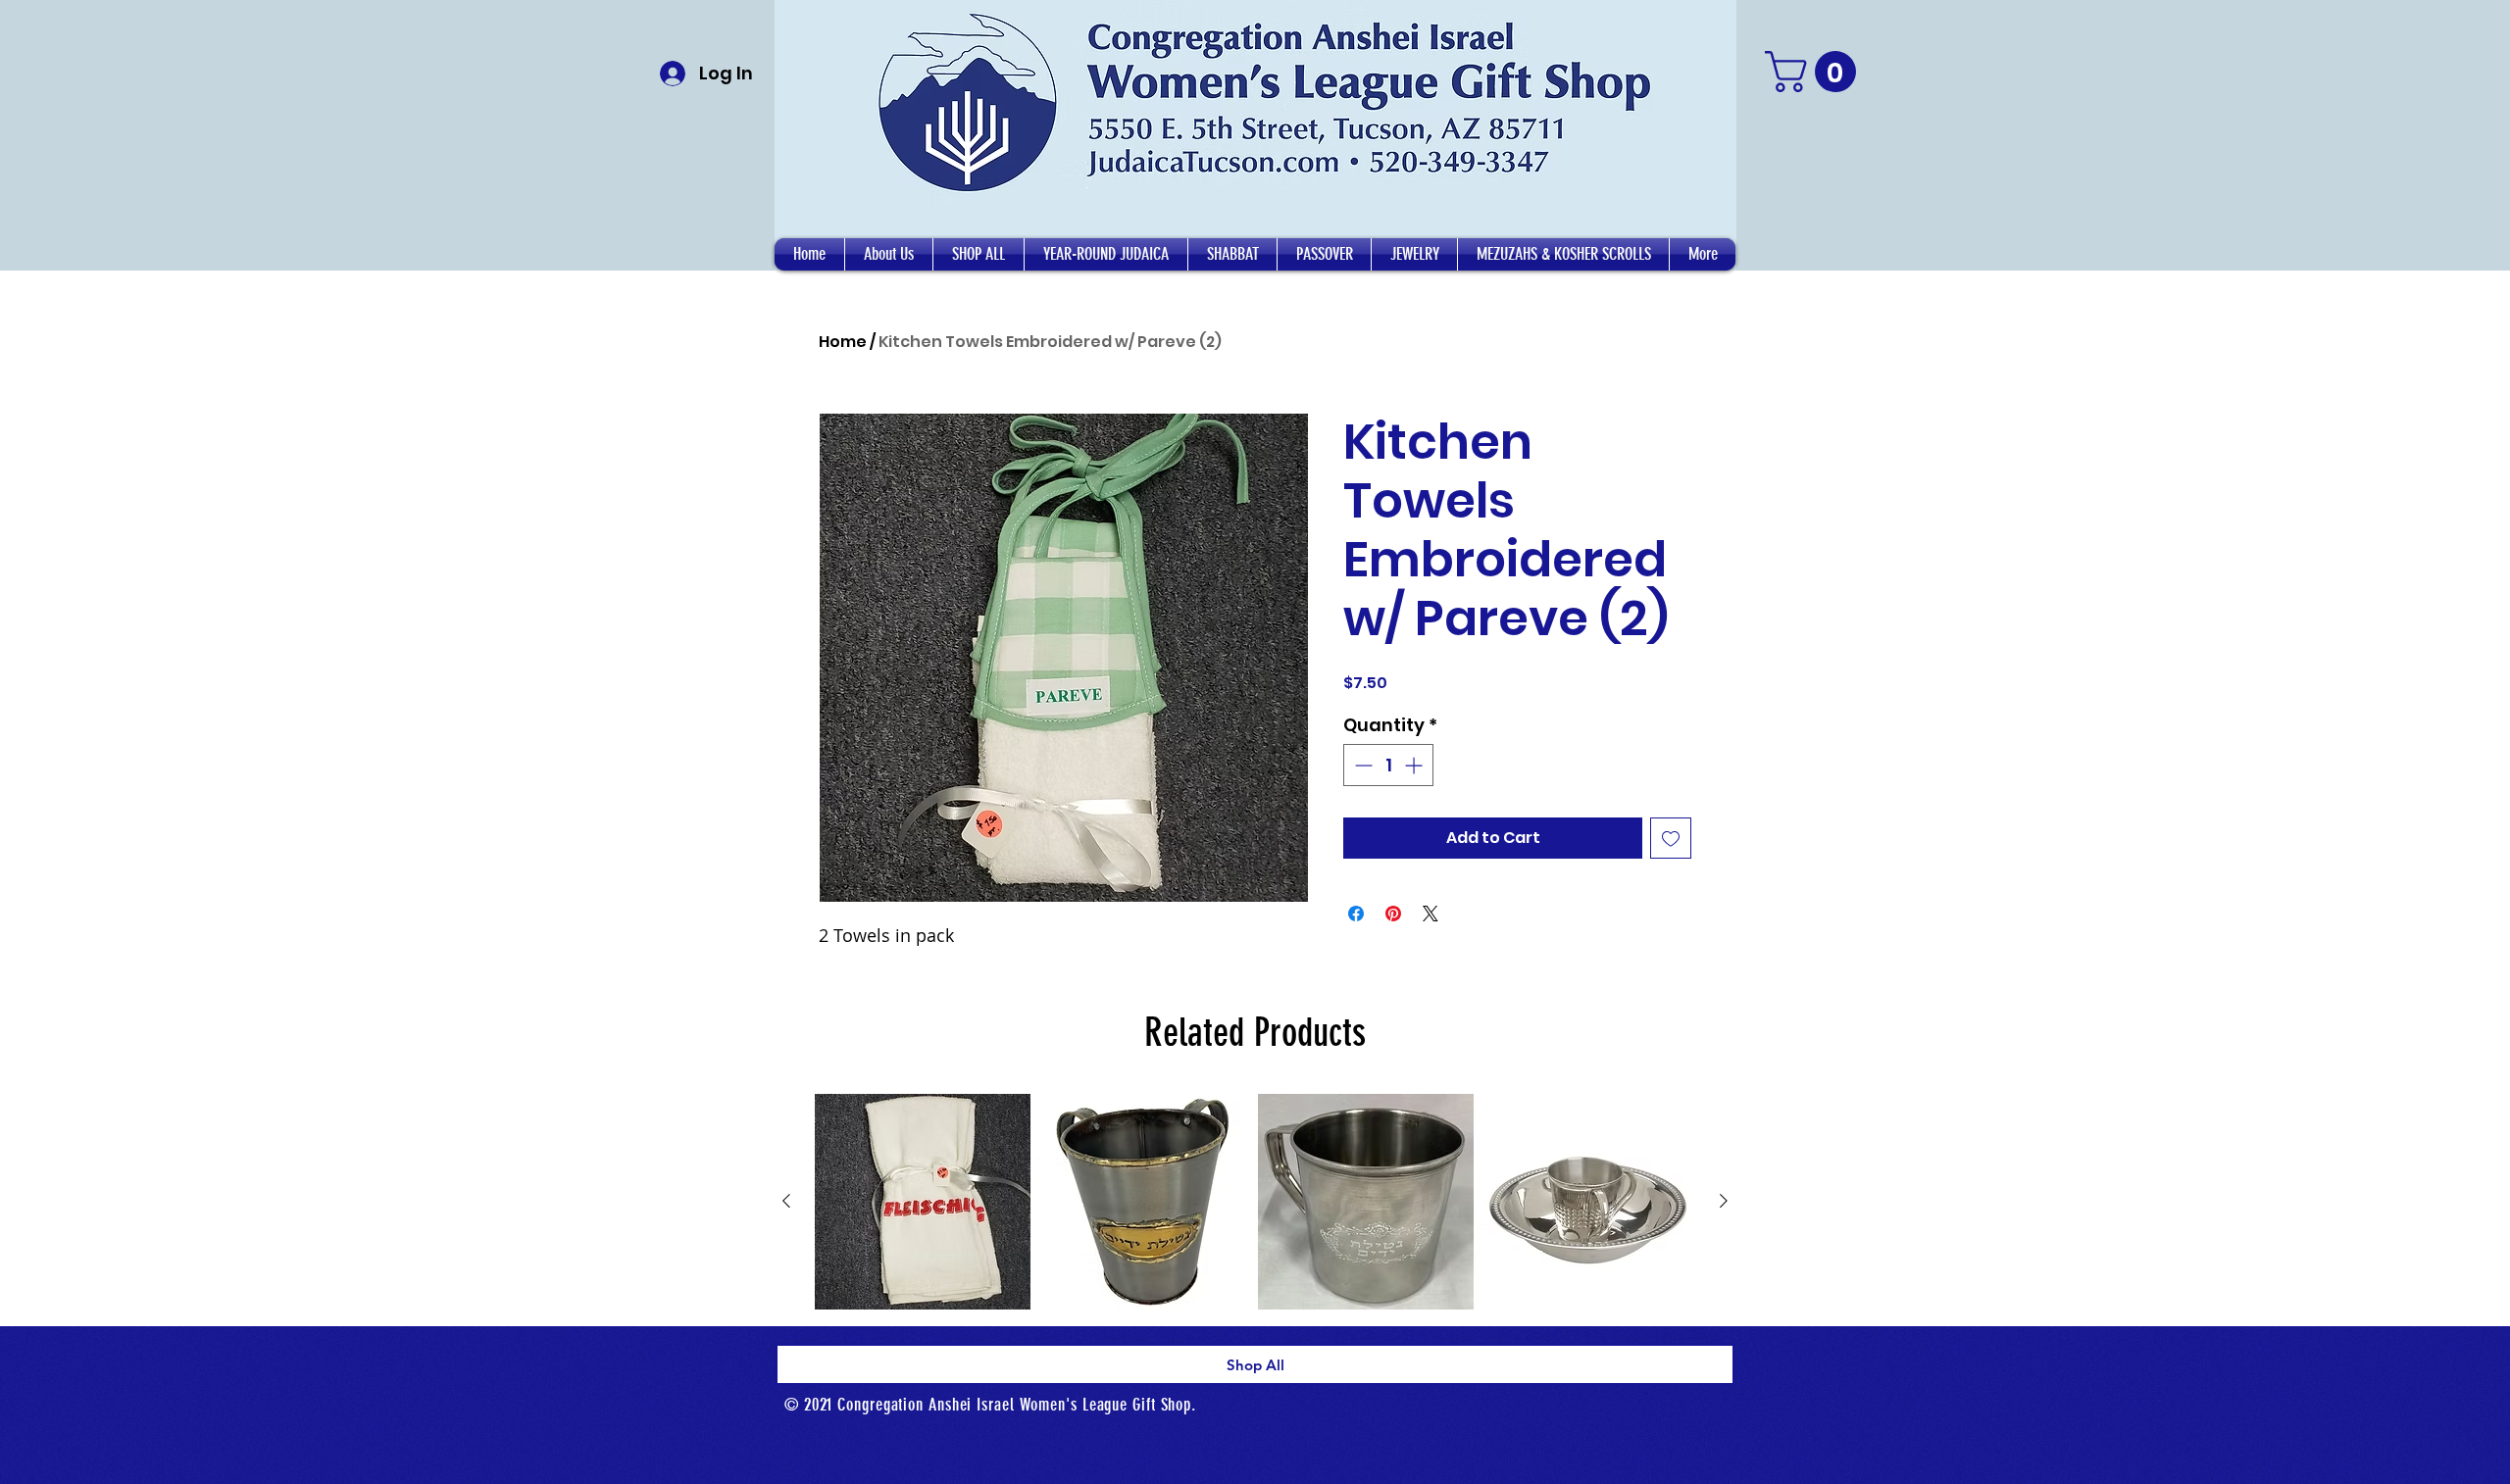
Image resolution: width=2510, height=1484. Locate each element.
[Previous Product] (786, 1201)
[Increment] (1415, 765)
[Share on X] (1431, 914)
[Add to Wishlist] (1671, 838)
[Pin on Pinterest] (1393, 914)
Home (843, 342)
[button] (889, 254)
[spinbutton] (1388, 765)
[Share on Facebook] (1356, 914)
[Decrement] (1361, 765)
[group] (1255, 1202)
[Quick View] (923, 1202)
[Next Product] (1724, 1201)
